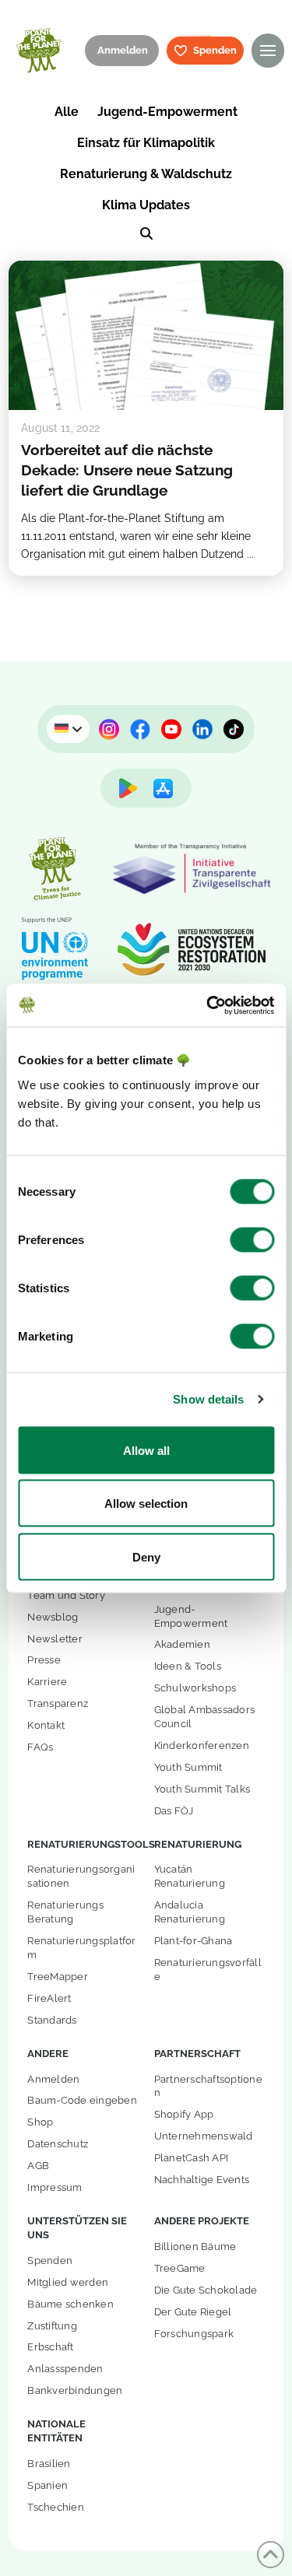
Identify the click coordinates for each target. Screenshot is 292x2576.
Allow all (146, 1450)
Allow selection (146, 1504)
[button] (268, 50)
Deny (146, 1556)
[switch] (252, 1239)
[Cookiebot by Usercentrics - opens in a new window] (208, 1005)
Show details (208, 1399)
